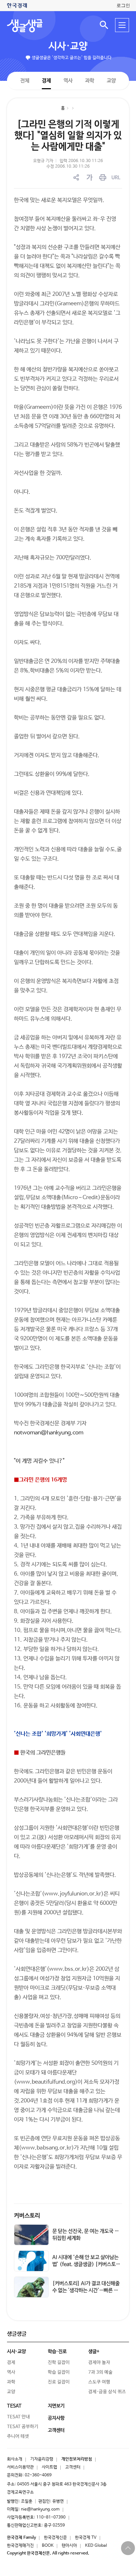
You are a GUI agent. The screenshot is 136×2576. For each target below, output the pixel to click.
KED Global (96, 2546)
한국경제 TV (86, 2538)
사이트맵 (50, 2467)
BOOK (48, 2546)
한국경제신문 (55, 2538)
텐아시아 (69, 2546)
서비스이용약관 (20, 2467)
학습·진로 (57, 2352)
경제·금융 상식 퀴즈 (107, 2392)
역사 (68, 80)
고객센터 (73, 2467)
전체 (25, 80)
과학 (90, 81)
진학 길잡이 (59, 2363)
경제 (46, 80)
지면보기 (56, 2406)
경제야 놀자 (99, 2363)
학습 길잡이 (59, 2372)
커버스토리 (27, 2216)
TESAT (14, 2406)
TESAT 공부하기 (23, 2427)
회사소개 (15, 2459)
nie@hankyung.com (40, 2509)
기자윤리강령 (42, 2459)
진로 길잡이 (59, 2382)
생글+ (94, 2352)
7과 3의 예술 (100, 2372)
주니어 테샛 (18, 2436)
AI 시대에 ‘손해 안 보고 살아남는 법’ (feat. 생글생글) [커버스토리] (85, 2264)
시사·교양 (68, 46)
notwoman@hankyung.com (49, 1433)
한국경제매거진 (20, 2546)
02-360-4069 (38, 2475)
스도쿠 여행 (99, 2382)
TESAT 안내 (18, 2417)
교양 (111, 81)
